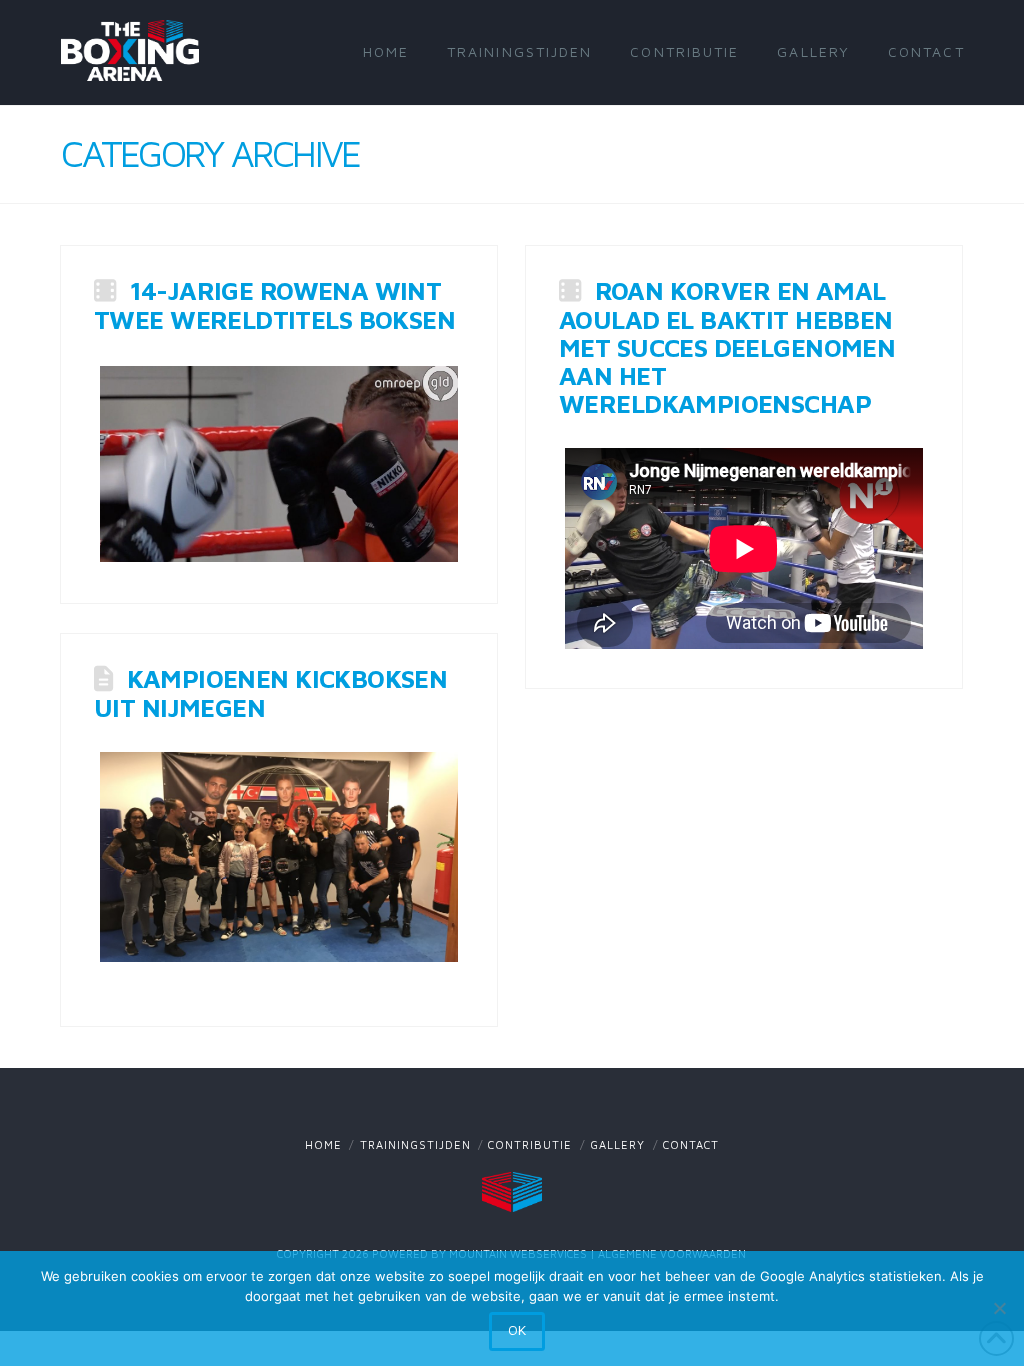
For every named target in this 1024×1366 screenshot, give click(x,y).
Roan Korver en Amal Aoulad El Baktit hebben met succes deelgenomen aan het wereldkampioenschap (727, 346)
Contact (691, 1144)
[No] (999, 1308)
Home (323, 1144)
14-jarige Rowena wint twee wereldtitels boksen (274, 304)
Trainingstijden (415, 1144)
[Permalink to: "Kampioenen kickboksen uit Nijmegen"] (279, 857)
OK (517, 1329)
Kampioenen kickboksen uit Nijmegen (270, 692)
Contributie (530, 1144)
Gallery (617, 1144)
